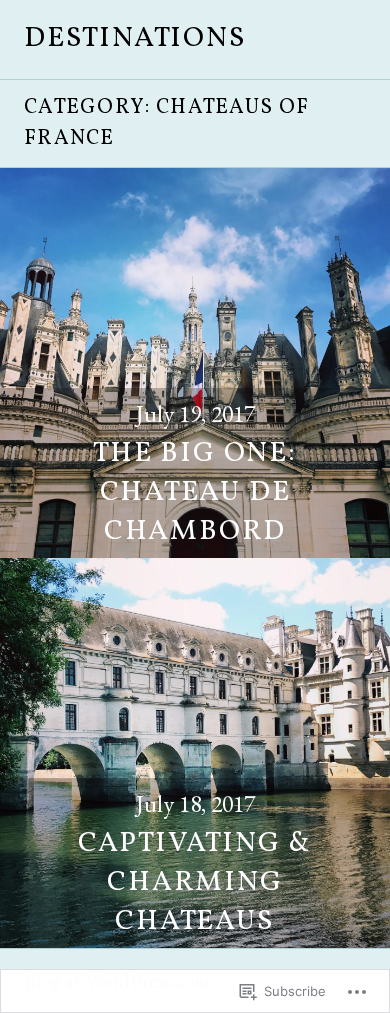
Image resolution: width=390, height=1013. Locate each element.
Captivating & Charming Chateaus (195, 883)
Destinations (135, 39)
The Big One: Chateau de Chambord (194, 493)
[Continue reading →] (195, 363)
